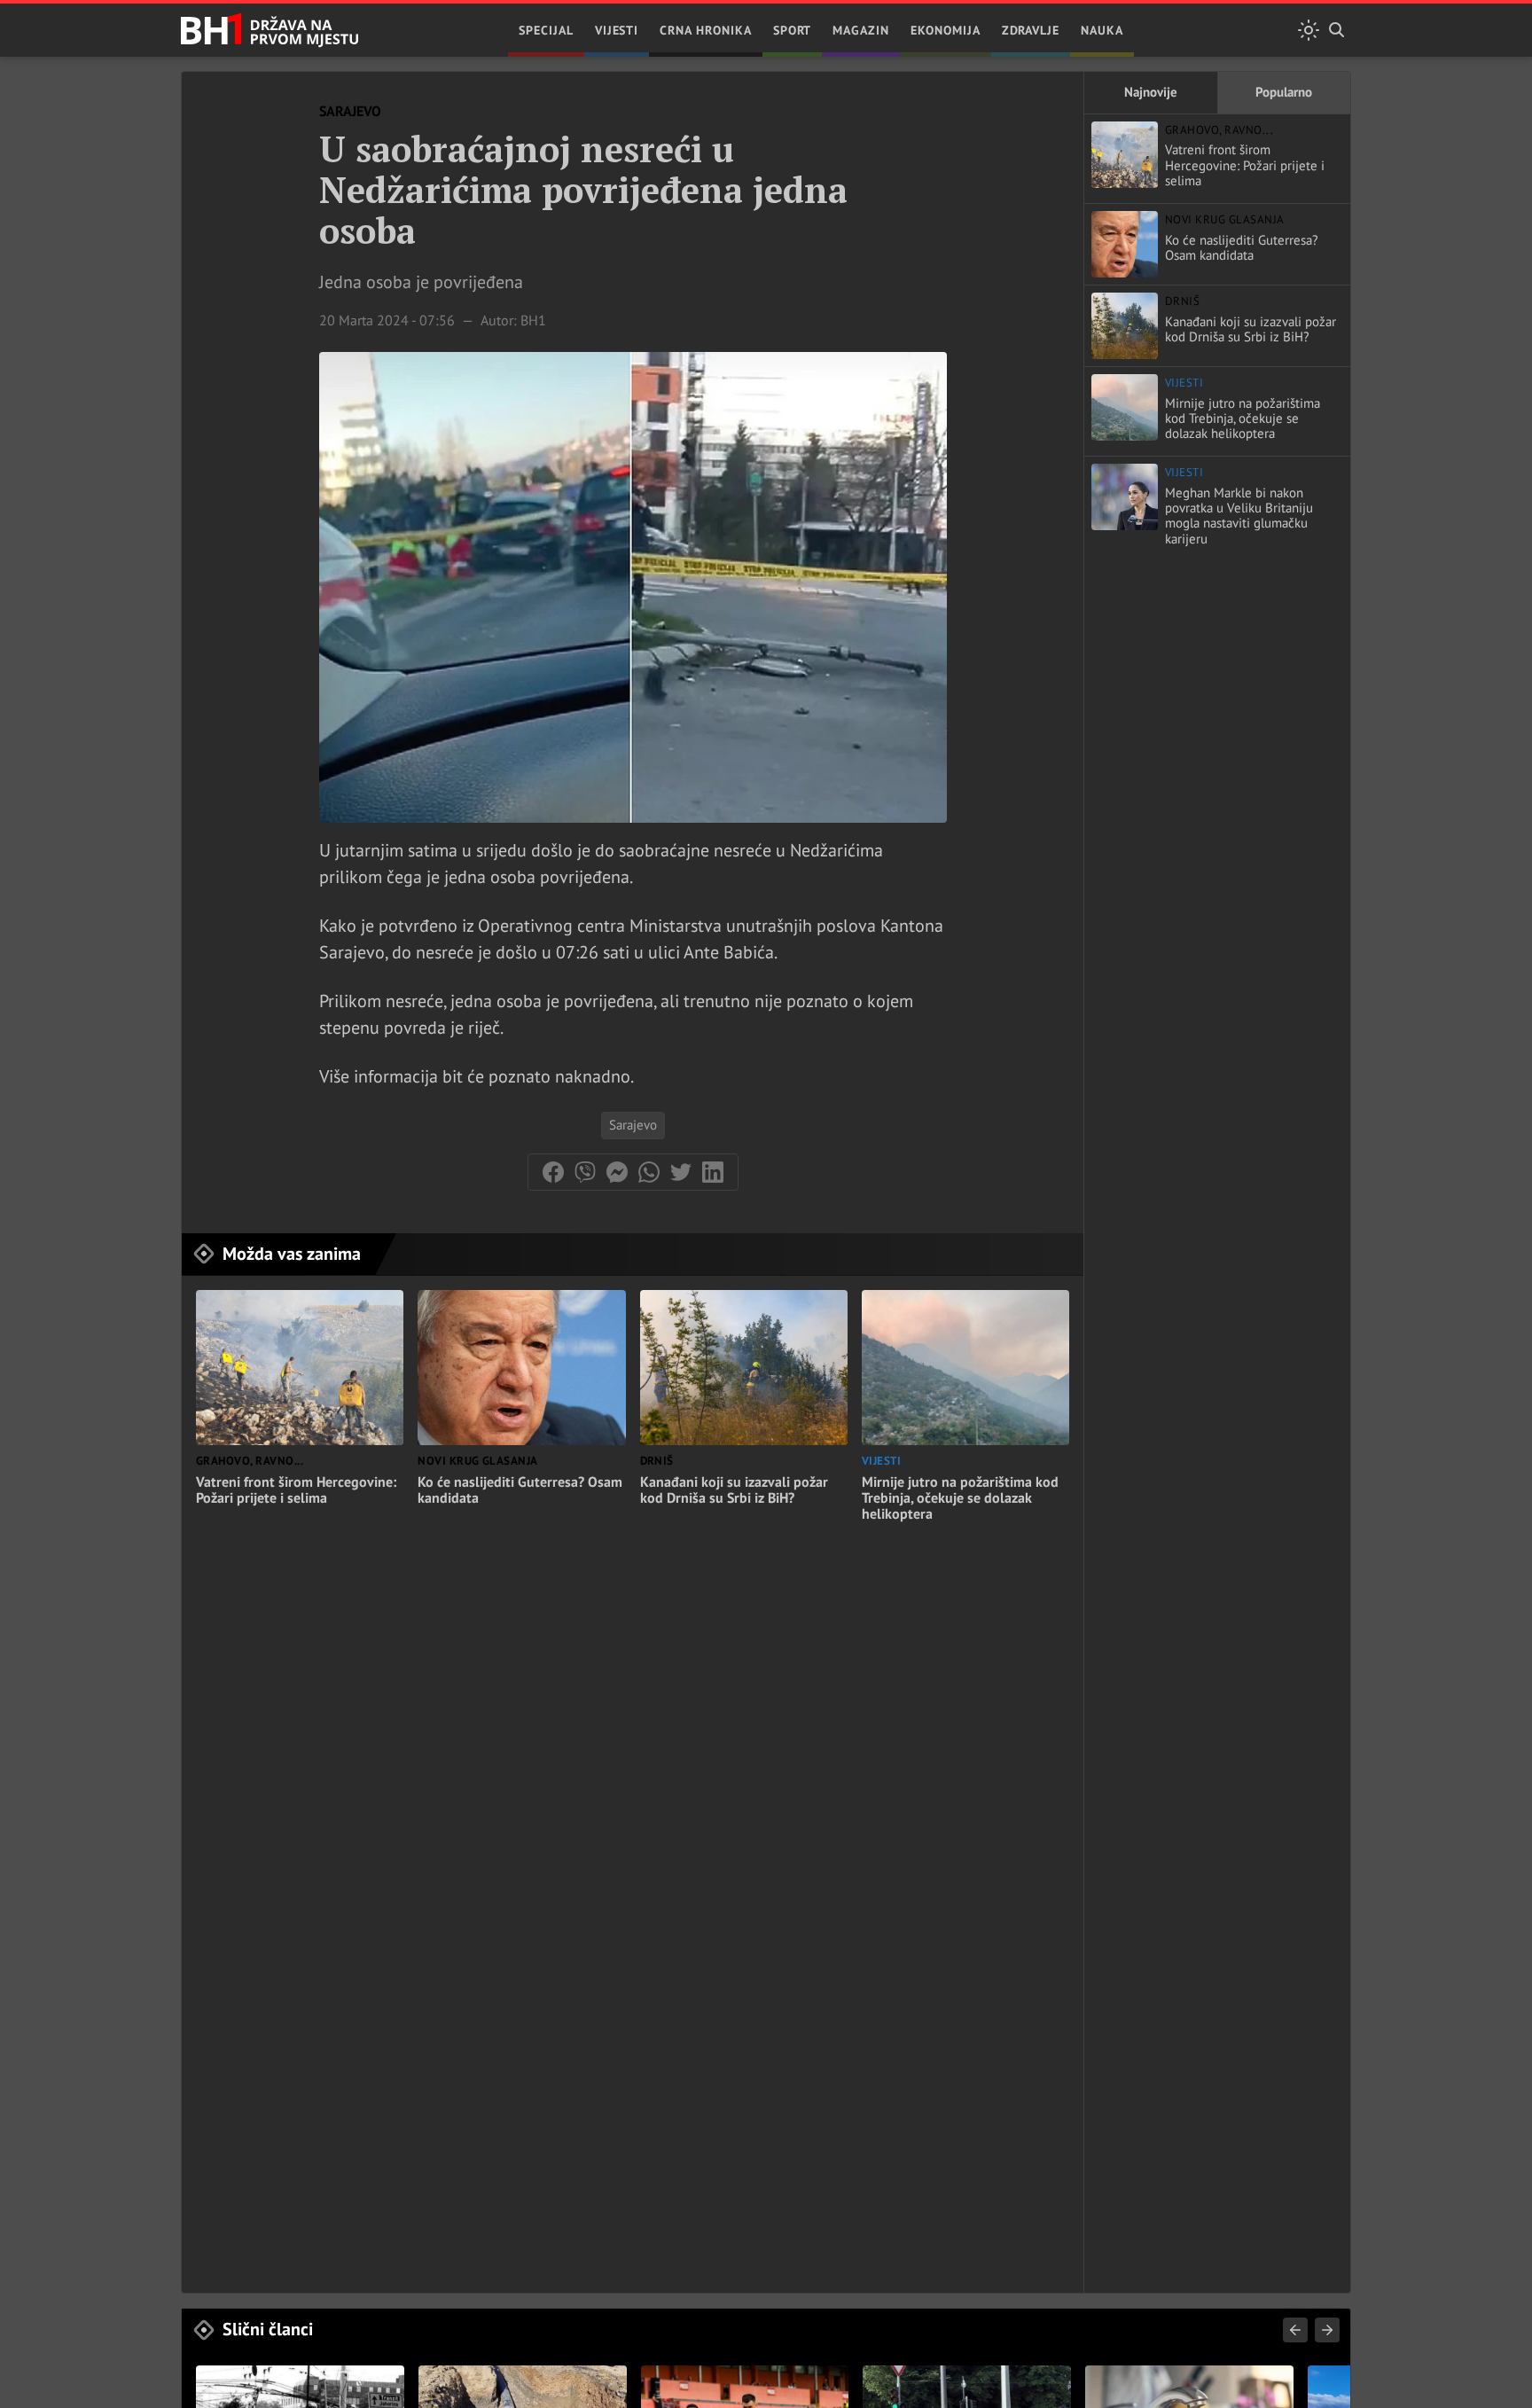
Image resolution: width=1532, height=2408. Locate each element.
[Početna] (270, 31)
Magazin (861, 30)
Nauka (1102, 30)
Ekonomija (946, 30)
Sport (793, 30)
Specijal (546, 30)
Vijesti (617, 30)
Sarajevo (633, 1125)
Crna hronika (705, 30)
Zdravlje (1031, 30)
